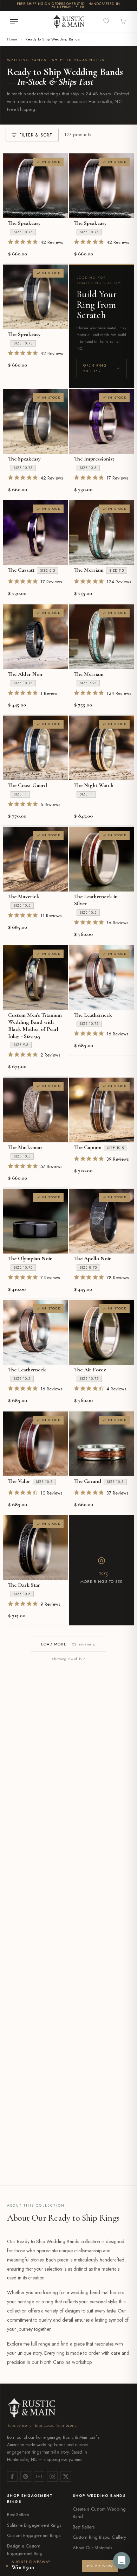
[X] (66, 2476)
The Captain (88, 1147)
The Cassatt (21, 570)
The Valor (19, 1481)
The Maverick (24, 896)
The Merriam (89, 570)
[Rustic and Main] (68, 21)
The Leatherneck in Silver (96, 900)
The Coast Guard (28, 785)
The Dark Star (24, 1585)
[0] (107, 21)
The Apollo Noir (93, 1258)
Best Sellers (18, 2515)
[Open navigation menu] (14, 22)
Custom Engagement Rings (34, 2535)
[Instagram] (52, 2476)
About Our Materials (92, 2548)
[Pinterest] (26, 2476)
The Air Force (90, 1370)
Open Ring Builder (95, 368)
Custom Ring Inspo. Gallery (99, 2537)
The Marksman (25, 1147)
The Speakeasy (24, 223)
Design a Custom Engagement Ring (25, 2550)
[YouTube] (39, 2476)
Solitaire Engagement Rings (34, 2525)
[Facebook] (12, 2476)
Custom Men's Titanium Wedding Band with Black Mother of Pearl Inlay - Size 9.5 (35, 1026)
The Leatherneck (93, 1015)
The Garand (88, 1481)
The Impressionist (94, 459)
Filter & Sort (36, 135)
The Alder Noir (25, 674)
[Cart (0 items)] (123, 22)
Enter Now (100, 2566)
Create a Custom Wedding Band (99, 2513)
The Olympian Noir (30, 1258)
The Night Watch (94, 785)
